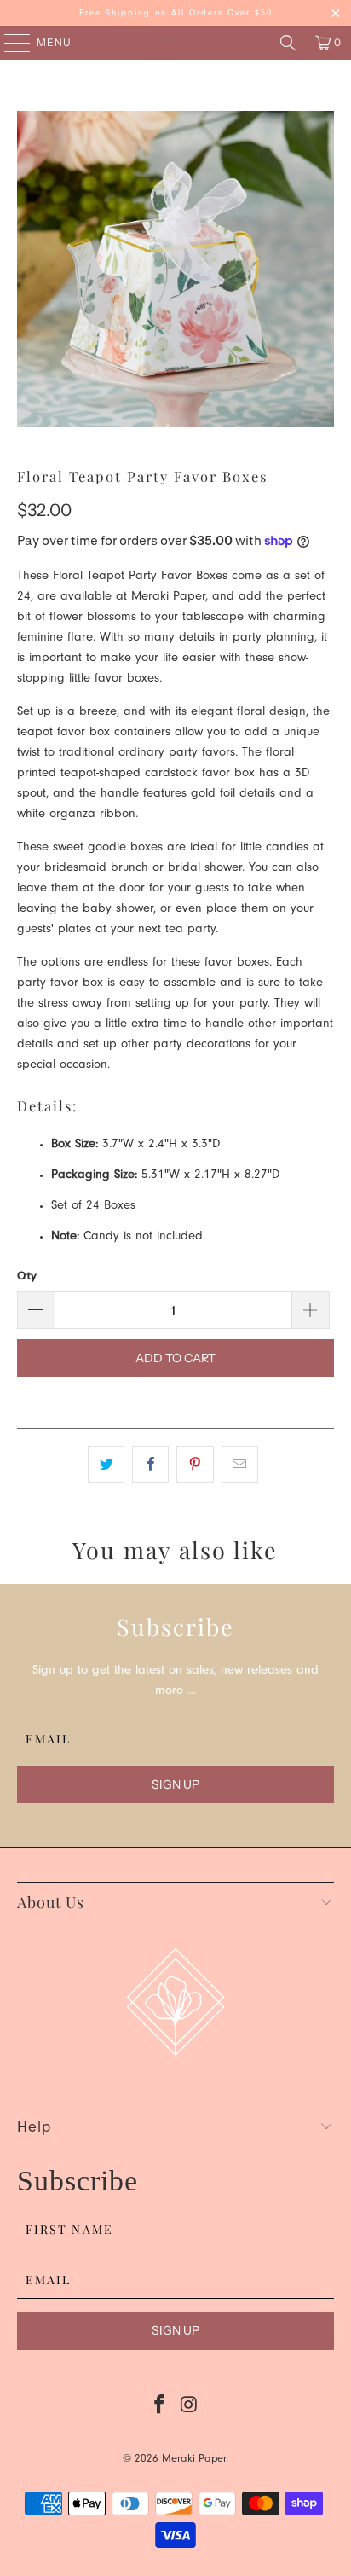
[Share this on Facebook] (150, 1465)
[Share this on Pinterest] (195, 1465)
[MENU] (9, 43)
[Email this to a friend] (240, 1465)
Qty (27, 1275)
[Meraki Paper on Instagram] (189, 2409)
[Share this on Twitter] (106, 1465)
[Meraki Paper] (175, 43)
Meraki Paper (194, 2460)
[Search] (288, 43)
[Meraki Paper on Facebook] (160, 2409)
